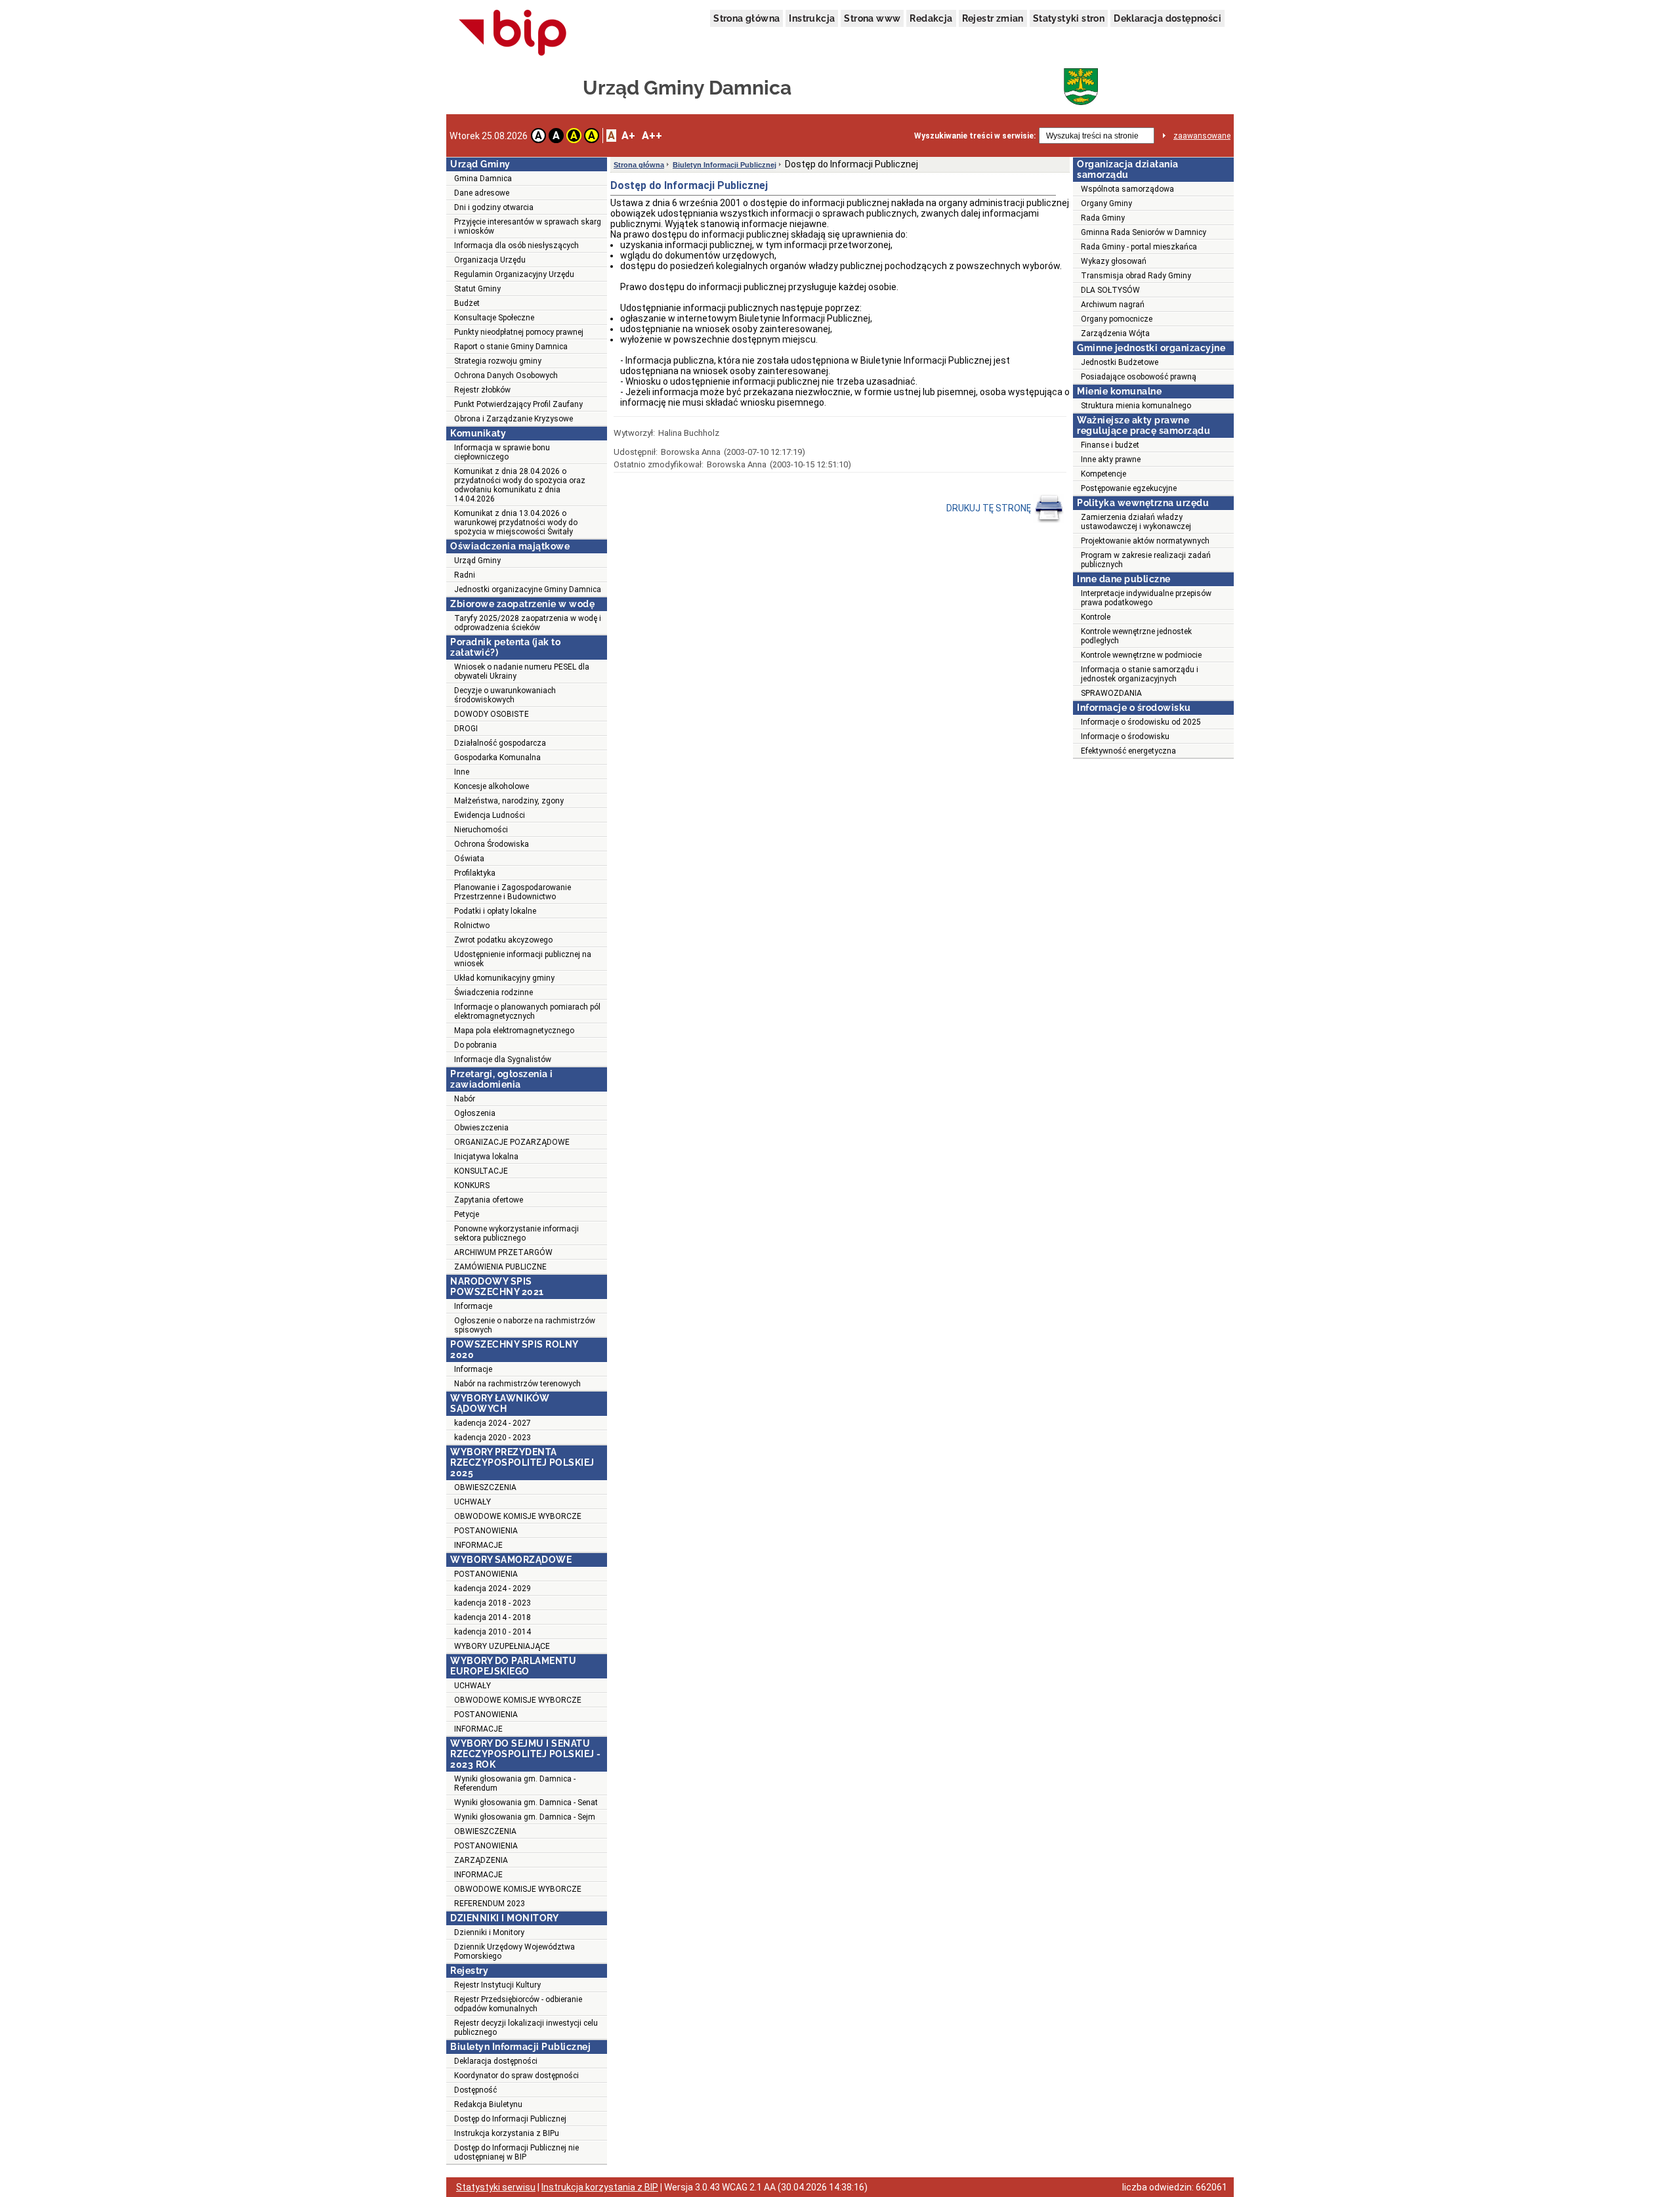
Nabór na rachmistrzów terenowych (517, 1384)
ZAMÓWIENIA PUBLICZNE (500, 1267)
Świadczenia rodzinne (493, 992)
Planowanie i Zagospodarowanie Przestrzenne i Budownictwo (513, 892)
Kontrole (1096, 617)
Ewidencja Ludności (490, 815)
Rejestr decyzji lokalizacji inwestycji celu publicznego (526, 2028)
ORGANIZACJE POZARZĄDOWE (512, 1142)
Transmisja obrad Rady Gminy (1136, 276)
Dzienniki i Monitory (489, 1932)
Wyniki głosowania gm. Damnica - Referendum (515, 1783)
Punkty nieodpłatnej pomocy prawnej (519, 332)
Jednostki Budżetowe (1120, 362)
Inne (462, 772)
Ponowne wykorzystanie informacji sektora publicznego (516, 1233)
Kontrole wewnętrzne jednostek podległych (1136, 636)
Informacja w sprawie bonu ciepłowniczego (502, 452)
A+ (628, 136)
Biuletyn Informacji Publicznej (724, 165)
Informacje (473, 1306)
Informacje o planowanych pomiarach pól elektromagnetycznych (527, 1012)
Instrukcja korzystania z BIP (600, 2187)
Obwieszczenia (481, 1128)
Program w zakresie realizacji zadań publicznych (1146, 560)
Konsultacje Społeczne (494, 318)
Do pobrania (475, 1045)
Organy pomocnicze (1117, 319)
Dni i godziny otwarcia (494, 207)
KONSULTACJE (481, 1171)
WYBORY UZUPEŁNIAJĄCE (502, 1646)
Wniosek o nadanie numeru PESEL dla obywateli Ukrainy (522, 672)
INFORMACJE (478, 1545)
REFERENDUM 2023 (490, 1904)
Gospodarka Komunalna (497, 757)
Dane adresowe (482, 193)
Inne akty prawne (1111, 459)
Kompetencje (1103, 474)
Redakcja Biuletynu (488, 2104)
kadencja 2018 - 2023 (493, 1603)
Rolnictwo (472, 926)
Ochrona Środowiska (492, 844)
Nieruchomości (481, 830)
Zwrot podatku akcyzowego (503, 940)
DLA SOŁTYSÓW (1110, 290)
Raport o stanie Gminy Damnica (511, 347)
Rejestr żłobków (482, 390)
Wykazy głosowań (1114, 261)
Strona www (872, 18)
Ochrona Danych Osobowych (506, 375)
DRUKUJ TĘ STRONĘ (990, 508)
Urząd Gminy (477, 561)
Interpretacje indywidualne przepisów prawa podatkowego (1146, 598)
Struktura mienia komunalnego (1136, 406)
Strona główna (746, 18)
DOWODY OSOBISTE (492, 714)
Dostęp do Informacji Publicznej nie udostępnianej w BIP (516, 2152)
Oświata (469, 859)
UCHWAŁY (472, 1502)
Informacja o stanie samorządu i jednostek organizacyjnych (1140, 674)
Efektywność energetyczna (1128, 751)
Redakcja (931, 18)
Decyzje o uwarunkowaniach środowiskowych (505, 695)
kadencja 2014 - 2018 (493, 1617)
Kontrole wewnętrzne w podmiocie (1141, 655)
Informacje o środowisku (1125, 736)
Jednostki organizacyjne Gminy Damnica (528, 589)
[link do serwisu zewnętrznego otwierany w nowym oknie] (513, 33)
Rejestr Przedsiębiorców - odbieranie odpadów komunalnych (518, 2004)
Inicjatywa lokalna (486, 1157)
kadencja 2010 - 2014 (493, 1632)
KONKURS (472, 1185)
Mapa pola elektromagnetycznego (514, 1031)
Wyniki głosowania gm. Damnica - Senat (526, 1802)
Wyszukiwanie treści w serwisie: (975, 136)
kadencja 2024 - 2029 (493, 1589)
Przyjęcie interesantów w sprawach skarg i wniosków (528, 226)
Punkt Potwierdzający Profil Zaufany (518, 404)
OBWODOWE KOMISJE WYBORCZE (518, 1516)
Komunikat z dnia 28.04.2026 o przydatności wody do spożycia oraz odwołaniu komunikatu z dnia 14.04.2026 (520, 485)
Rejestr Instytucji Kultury (497, 1985)
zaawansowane (1202, 136)
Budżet (467, 303)
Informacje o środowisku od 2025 (1141, 722)
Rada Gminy (1103, 218)
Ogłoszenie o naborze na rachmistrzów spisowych (525, 1325)
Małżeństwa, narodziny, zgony (509, 801)
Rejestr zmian (993, 18)
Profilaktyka (475, 873)
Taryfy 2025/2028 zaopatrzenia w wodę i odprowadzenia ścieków (528, 623)
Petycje (467, 1214)
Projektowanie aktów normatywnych (1145, 541)
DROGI (466, 729)
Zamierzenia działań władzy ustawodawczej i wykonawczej (1136, 522)
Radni (465, 575)
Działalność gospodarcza (500, 743)
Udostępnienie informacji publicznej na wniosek (523, 959)
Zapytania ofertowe (489, 1200)
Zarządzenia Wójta (1115, 333)
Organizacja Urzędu (490, 260)
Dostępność (475, 2090)
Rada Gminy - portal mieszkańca (1139, 247)
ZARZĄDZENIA (481, 1860)
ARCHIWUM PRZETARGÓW (503, 1252)
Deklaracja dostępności (1167, 18)
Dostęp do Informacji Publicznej (510, 2119)
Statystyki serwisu (496, 2187)
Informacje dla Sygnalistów (503, 1059)
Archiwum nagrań (1113, 305)
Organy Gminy (1106, 203)
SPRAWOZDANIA (1111, 693)
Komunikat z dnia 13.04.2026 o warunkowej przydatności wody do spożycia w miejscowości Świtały (516, 523)
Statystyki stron (1069, 18)
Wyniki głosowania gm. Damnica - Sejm (525, 1817)
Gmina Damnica (483, 179)
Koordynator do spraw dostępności (516, 2076)
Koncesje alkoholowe (492, 786)
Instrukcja (812, 18)
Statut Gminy (477, 289)
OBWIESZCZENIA (485, 1487)
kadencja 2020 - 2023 (493, 1438)
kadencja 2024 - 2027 (493, 1423)
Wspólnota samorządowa (1127, 189)
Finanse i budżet (1110, 445)
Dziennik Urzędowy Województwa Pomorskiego (514, 1952)
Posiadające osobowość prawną (1139, 377)
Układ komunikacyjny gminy (504, 978)
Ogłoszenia (475, 1113)
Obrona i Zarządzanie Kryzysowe (514, 419)
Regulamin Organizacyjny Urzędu (514, 274)
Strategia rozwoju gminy (498, 361)
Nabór (465, 1099)
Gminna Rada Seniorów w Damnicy (1144, 232)
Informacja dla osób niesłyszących (516, 245)
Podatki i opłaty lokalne (495, 911)
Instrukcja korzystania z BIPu (507, 2133)
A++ (652, 136)
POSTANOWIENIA (486, 1531)
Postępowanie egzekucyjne (1129, 488)
